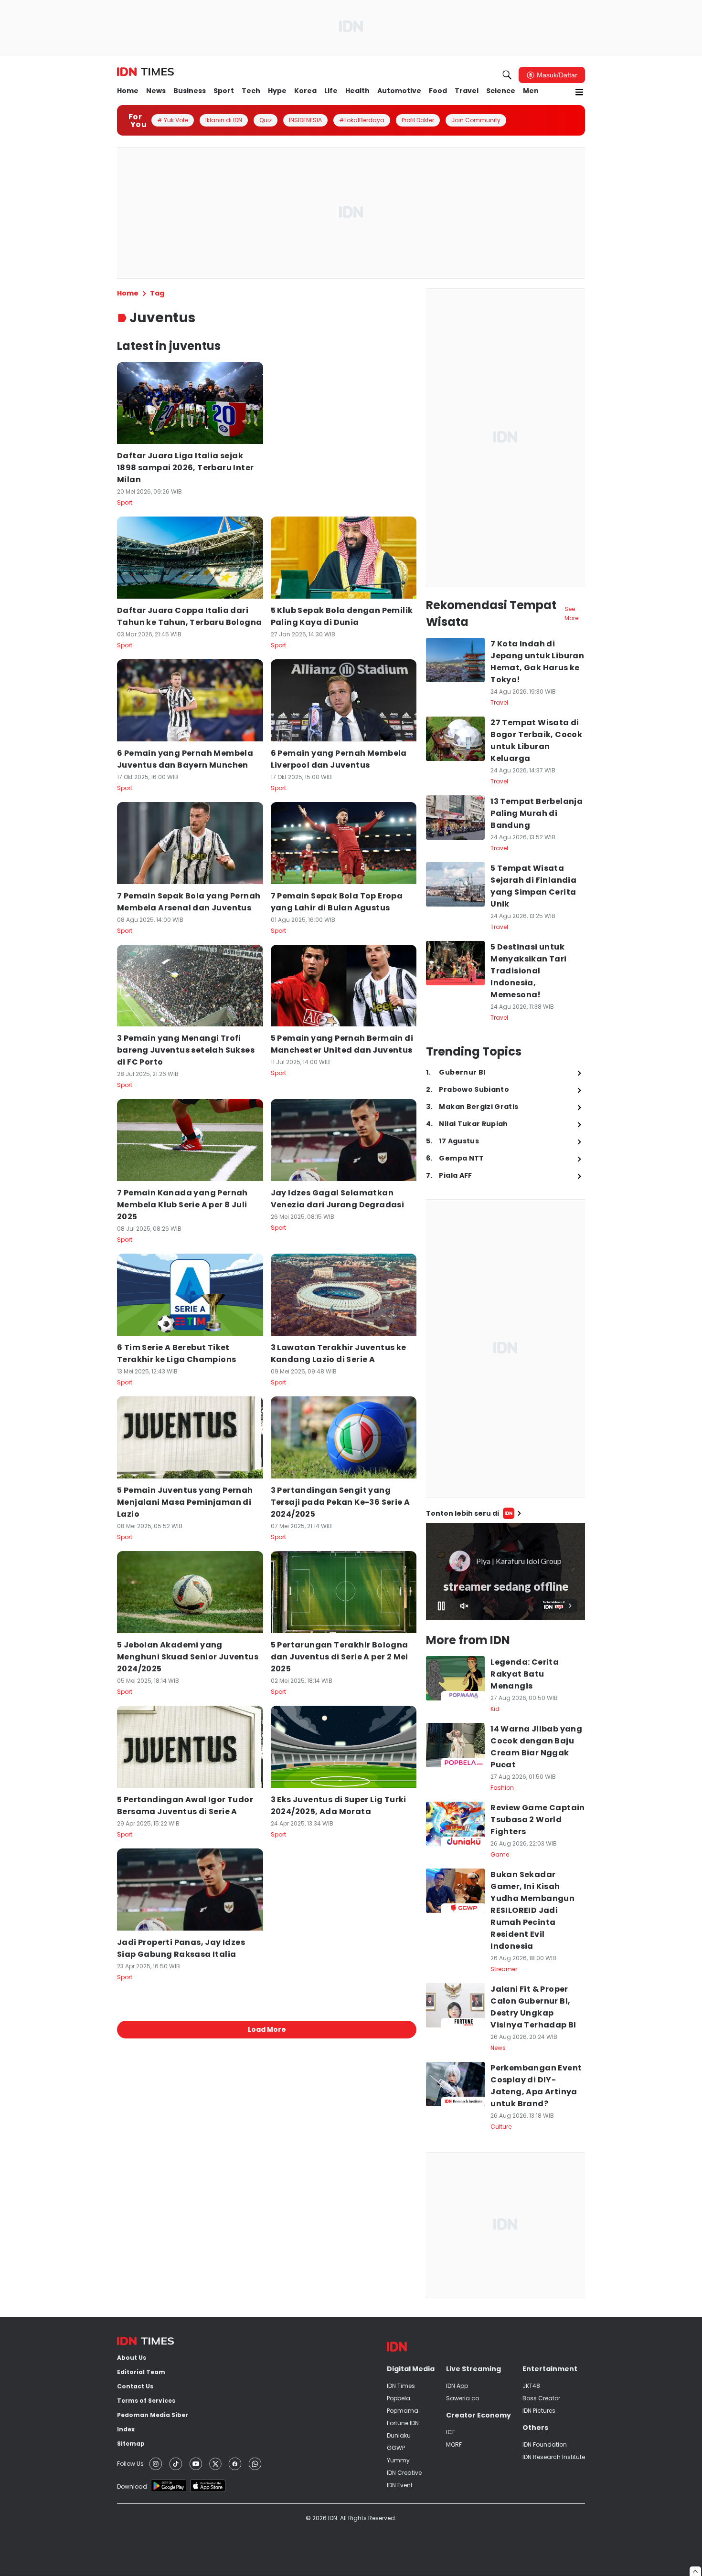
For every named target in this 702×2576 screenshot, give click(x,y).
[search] (507, 75)
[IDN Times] (145, 72)
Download (132, 2486)
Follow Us (130, 2464)
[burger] (579, 92)
